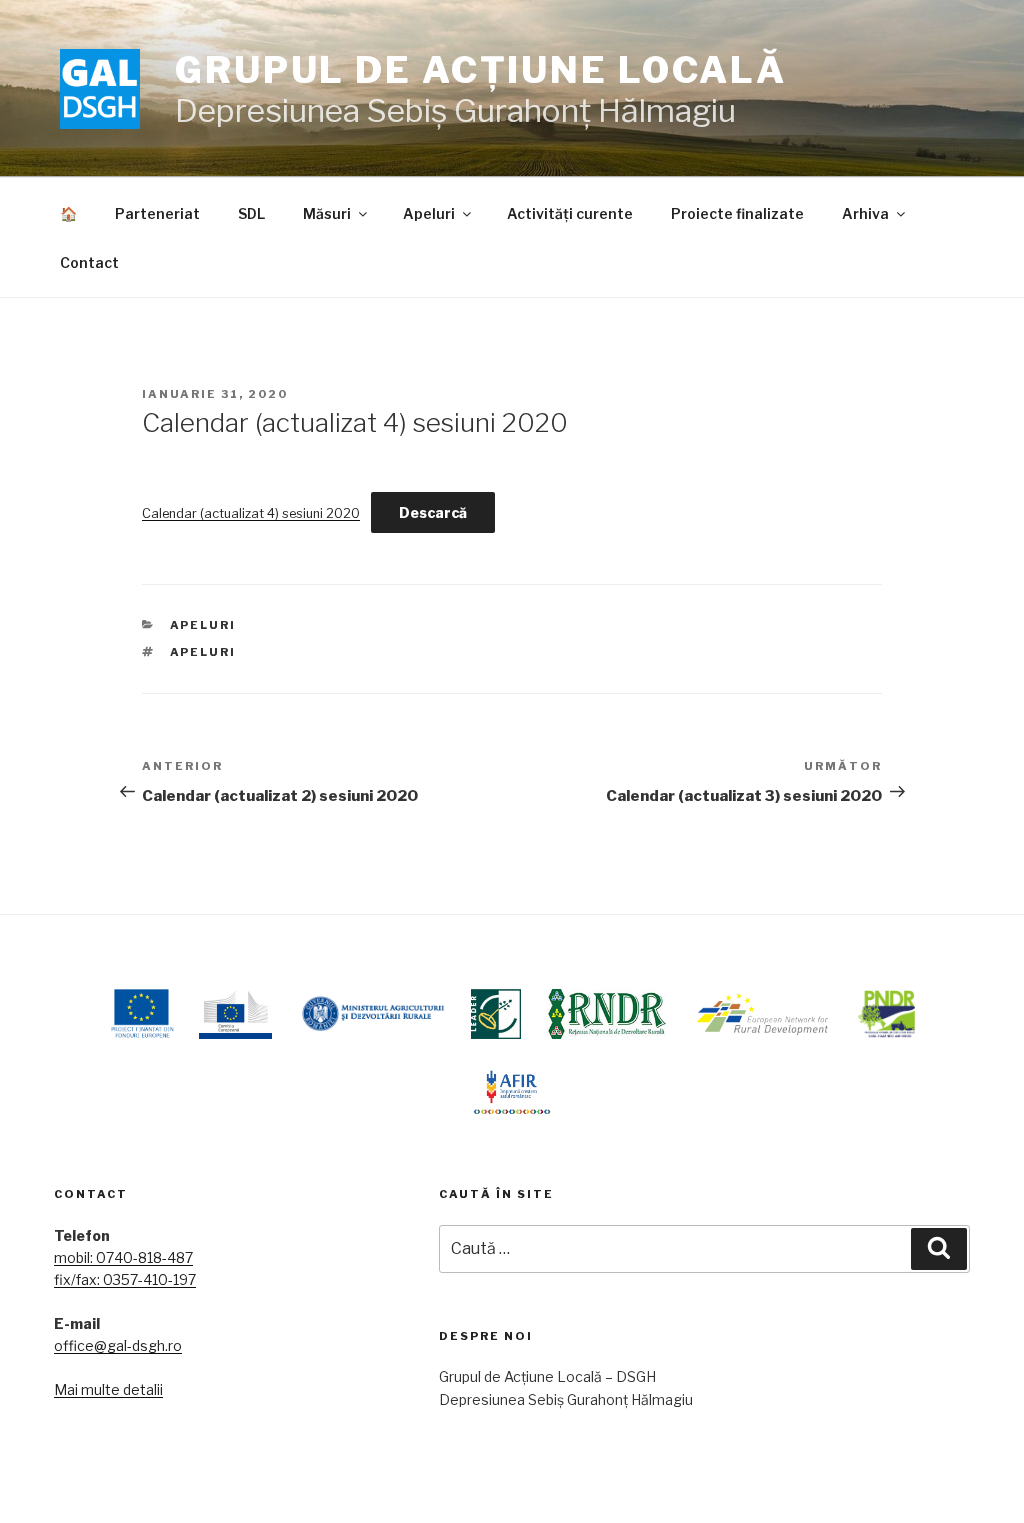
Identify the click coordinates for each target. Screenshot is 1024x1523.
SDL (251, 213)
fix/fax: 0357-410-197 (125, 1279)
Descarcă (433, 512)
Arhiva (865, 213)
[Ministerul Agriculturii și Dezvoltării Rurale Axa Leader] (496, 1014)
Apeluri (429, 213)
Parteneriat (157, 213)
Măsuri (327, 213)
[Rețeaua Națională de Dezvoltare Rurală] (607, 1014)
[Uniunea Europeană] (141, 1014)
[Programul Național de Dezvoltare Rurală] (886, 1014)
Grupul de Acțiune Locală (481, 70)
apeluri (203, 652)
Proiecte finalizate (737, 213)
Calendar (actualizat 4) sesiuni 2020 (251, 513)
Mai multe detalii (108, 1389)
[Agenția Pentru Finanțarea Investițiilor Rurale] (511, 1089)
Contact (89, 262)
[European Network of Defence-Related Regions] (763, 1014)
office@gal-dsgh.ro (118, 1345)
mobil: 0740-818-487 (123, 1257)
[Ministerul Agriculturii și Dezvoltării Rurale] (371, 1014)
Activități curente (570, 213)
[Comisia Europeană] (235, 1014)
